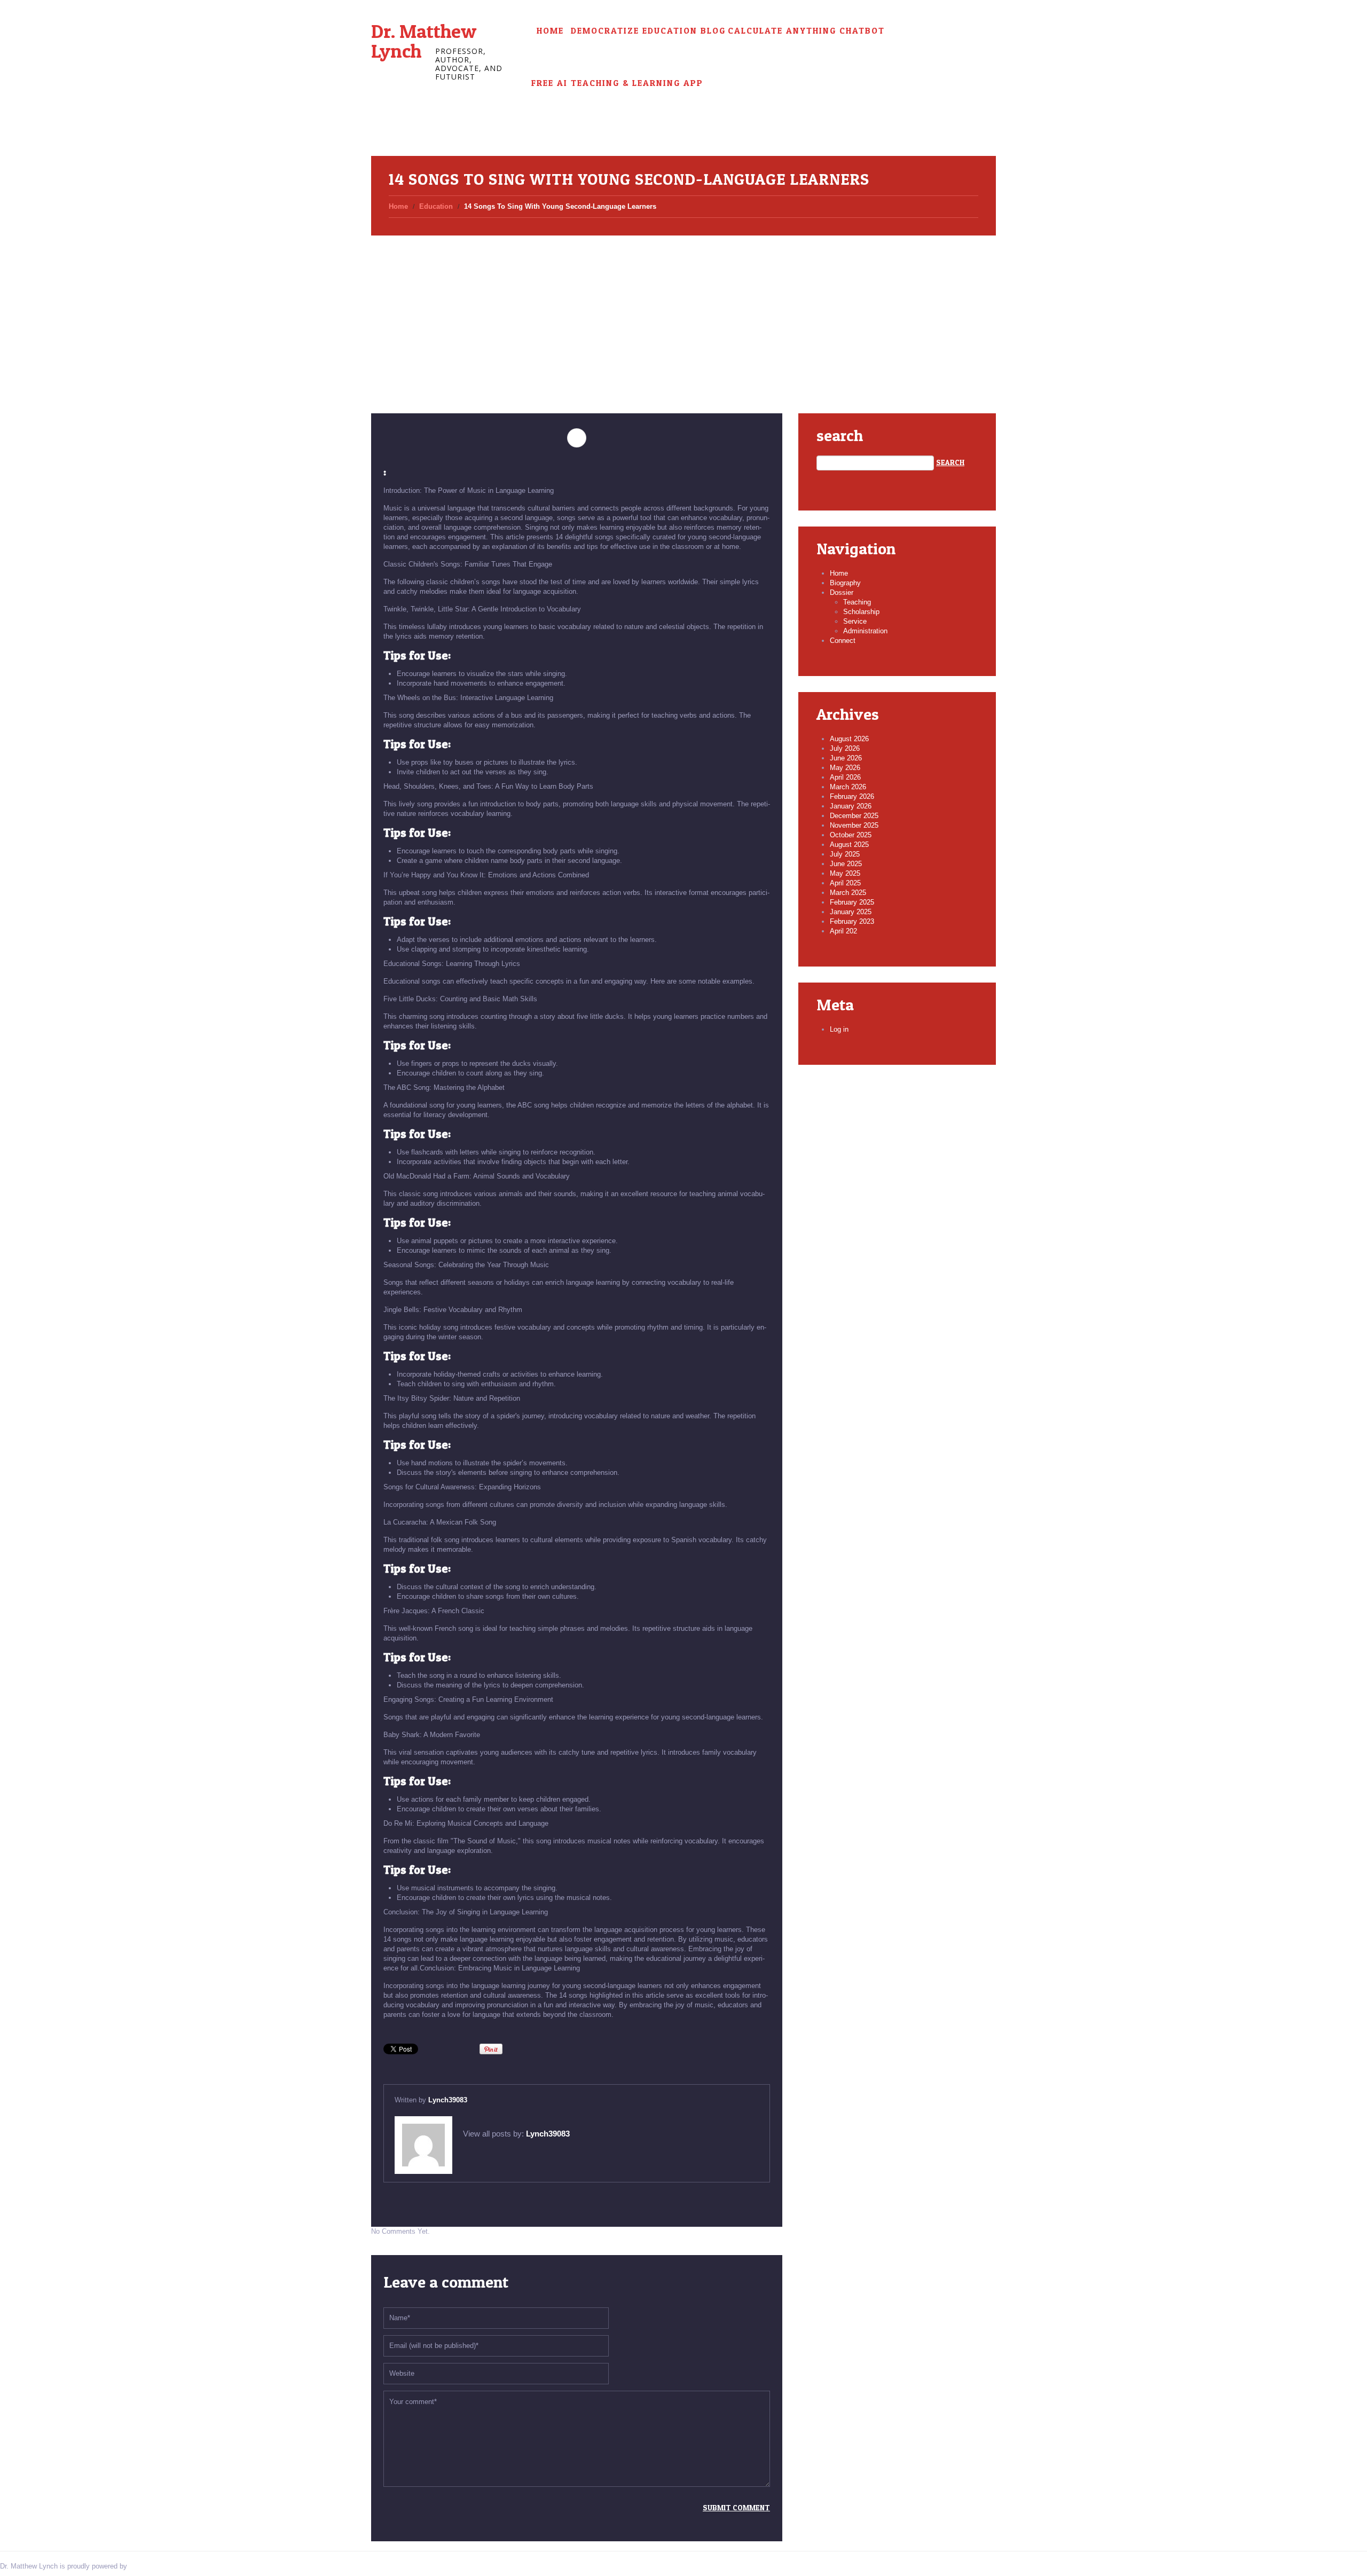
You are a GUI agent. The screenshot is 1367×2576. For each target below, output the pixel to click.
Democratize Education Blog (648, 31)
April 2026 (845, 777)
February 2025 (852, 902)
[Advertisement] (683, 312)
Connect (843, 641)
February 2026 (852, 796)
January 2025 (851, 912)
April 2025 (845, 883)
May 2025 (845, 873)
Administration (865, 631)
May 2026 (845, 768)
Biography (845, 583)
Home (550, 31)
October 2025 (851, 835)
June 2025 (846, 864)
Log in (839, 1029)
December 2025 (854, 816)
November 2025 (854, 825)
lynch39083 (448, 2100)
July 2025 (845, 854)
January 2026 (851, 806)
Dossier (842, 592)
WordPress (146, 2566)
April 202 (843, 931)
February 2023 (852, 921)
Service (855, 621)
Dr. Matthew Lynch (424, 41)
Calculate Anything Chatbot (806, 31)
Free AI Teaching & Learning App (617, 83)
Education (436, 206)
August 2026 (849, 739)
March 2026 (848, 787)
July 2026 (845, 748)
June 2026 (846, 758)
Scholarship (861, 612)
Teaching (857, 602)
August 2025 (849, 845)
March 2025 (848, 893)
